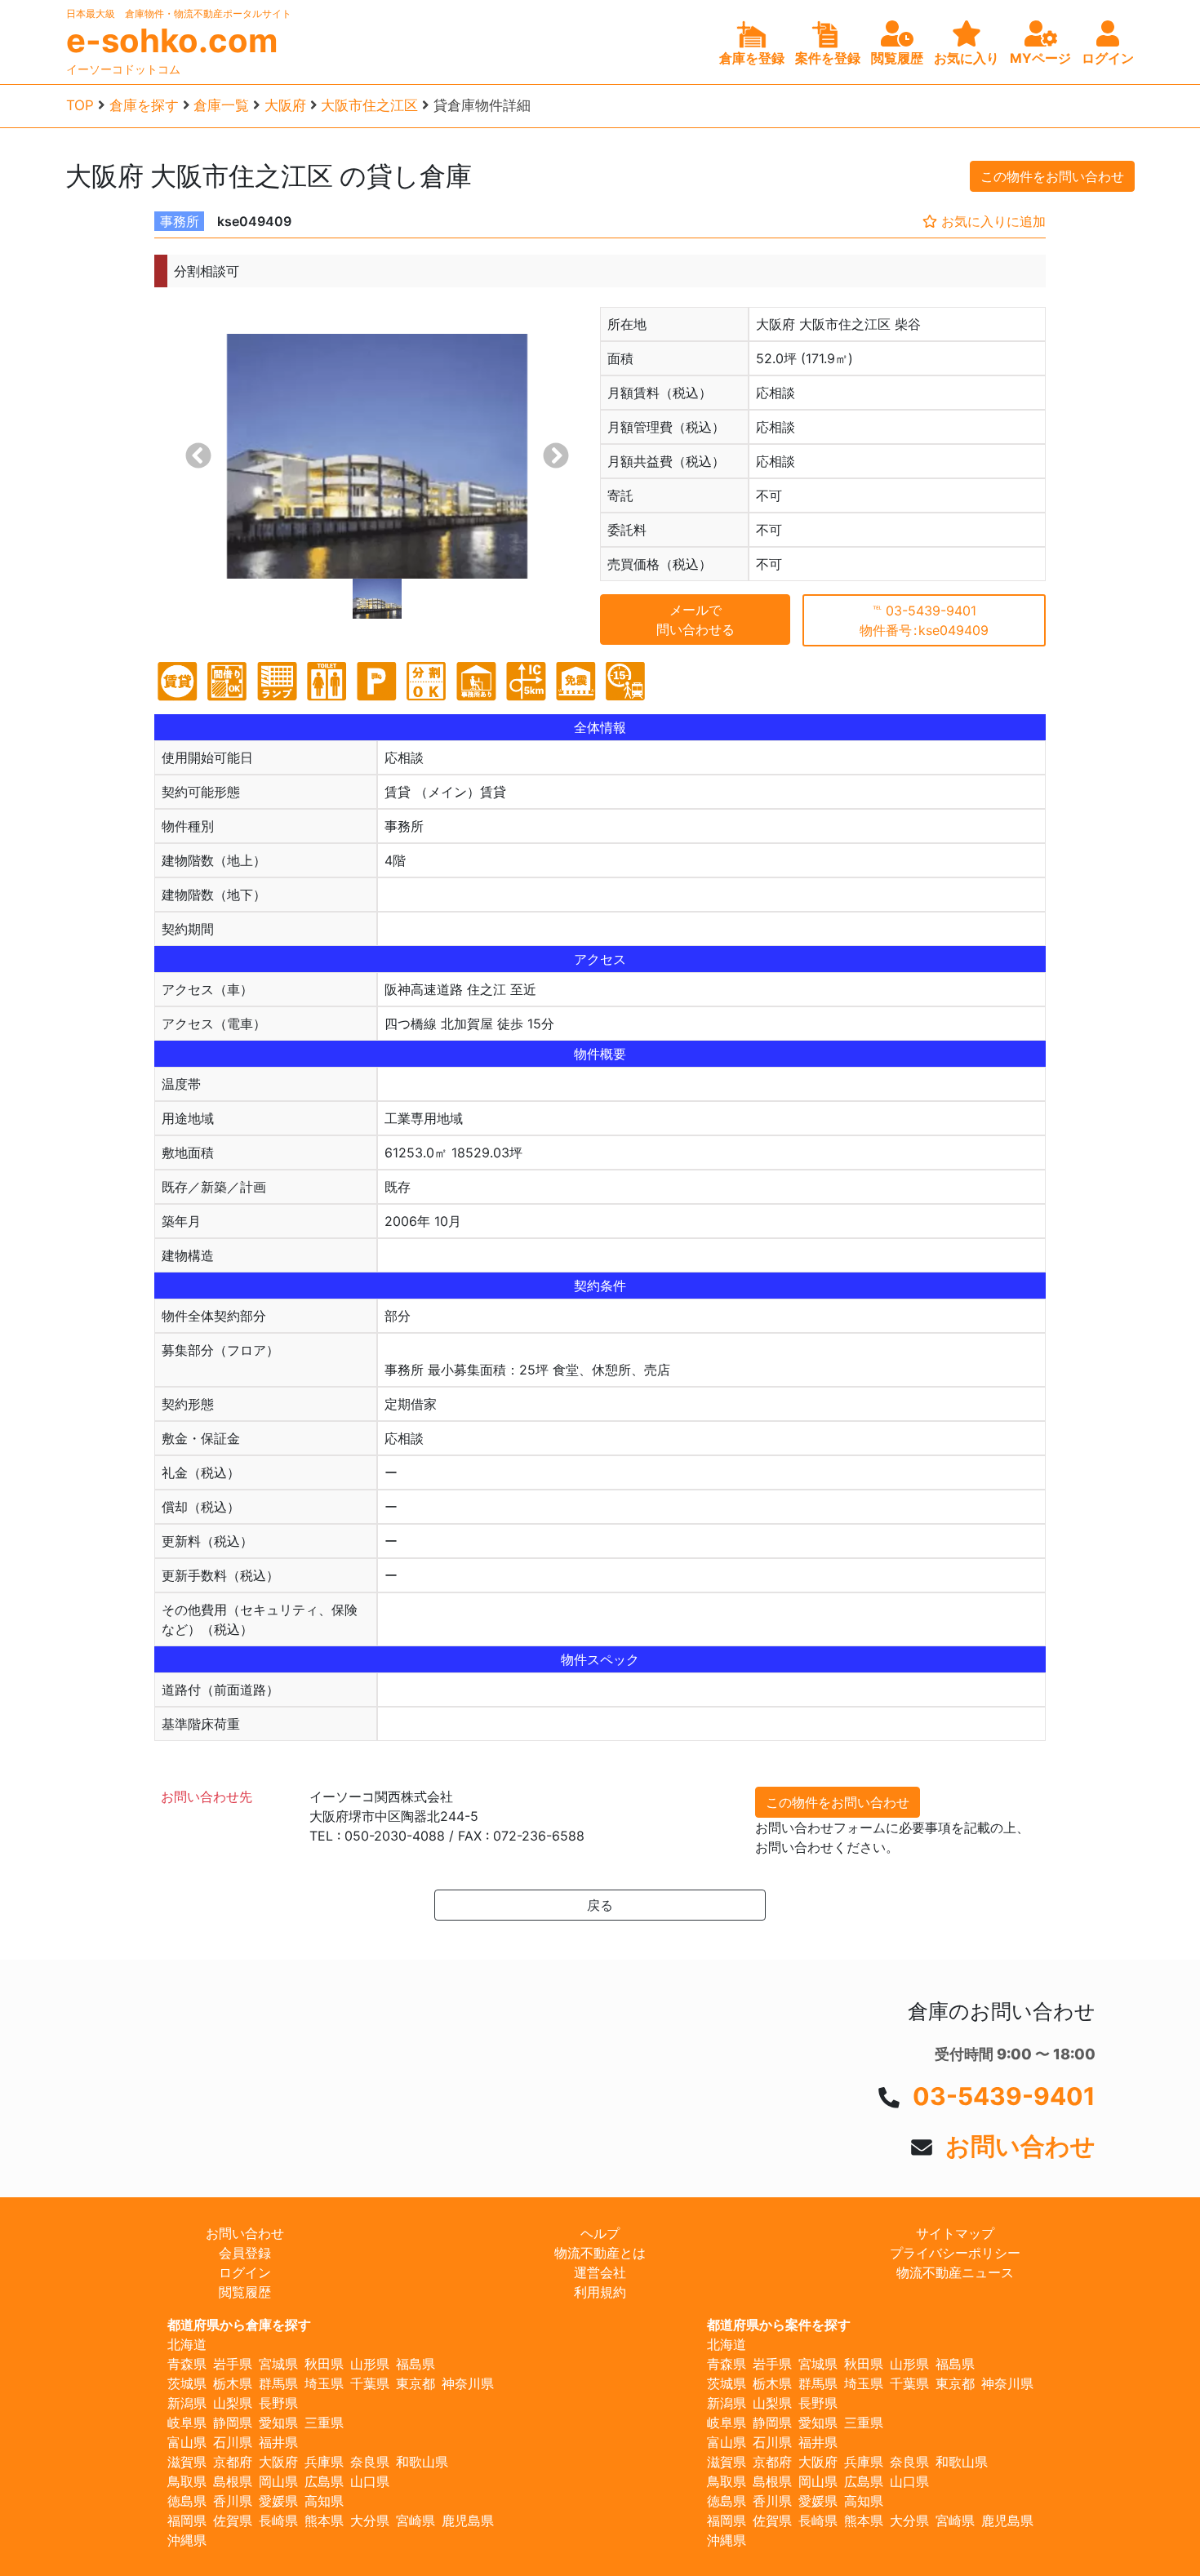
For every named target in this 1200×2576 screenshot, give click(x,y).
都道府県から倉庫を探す (239, 2325)
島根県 (233, 2481)
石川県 (233, 2442)
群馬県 (278, 2383)
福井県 (278, 2442)
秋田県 (324, 2364)
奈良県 (370, 2462)
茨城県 (187, 2383)
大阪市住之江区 (369, 105)
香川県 (233, 2501)
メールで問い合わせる (696, 620)
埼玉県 (324, 2383)
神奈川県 (468, 2383)
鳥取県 (187, 2481)
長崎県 (278, 2520)
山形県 (370, 2364)
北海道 (187, 2344)
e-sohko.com (172, 41)
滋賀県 (187, 2462)
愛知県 (278, 2423)
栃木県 (233, 2383)
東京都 (416, 2383)
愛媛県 (278, 2501)
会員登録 (245, 2253)
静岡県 (233, 2423)
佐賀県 (233, 2520)
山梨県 (233, 2403)
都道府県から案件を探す (779, 2325)
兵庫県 (324, 2462)
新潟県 (187, 2403)
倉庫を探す (144, 105)
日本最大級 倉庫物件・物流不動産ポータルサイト (179, 13)
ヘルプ (600, 2233)
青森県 (187, 2364)
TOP (80, 105)
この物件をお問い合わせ (1052, 176)
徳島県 (187, 2501)
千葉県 (370, 2383)
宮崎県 (416, 2520)
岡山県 (278, 2481)
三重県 (324, 2423)
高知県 (324, 2501)
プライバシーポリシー (955, 2253)
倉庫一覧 (221, 105)
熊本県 (324, 2520)
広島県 (324, 2481)
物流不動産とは (600, 2253)
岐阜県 (187, 2423)
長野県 (278, 2403)
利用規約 (600, 2292)
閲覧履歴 (245, 2292)
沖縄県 (187, 2540)
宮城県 (278, 2364)
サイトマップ (955, 2233)
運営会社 (600, 2272)
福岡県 (187, 2520)
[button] (198, 456)
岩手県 (233, 2364)
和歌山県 (422, 2462)
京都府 (233, 2462)
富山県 (187, 2442)
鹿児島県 (468, 2520)
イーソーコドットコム (123, 69)
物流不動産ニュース (955, 2272)
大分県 (370, 2520)
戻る (600, 1905)
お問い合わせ (1020, 2146)
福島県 (416, 2364)
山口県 (370, 2481)
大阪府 (285, 105)
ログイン (245, 2272)
